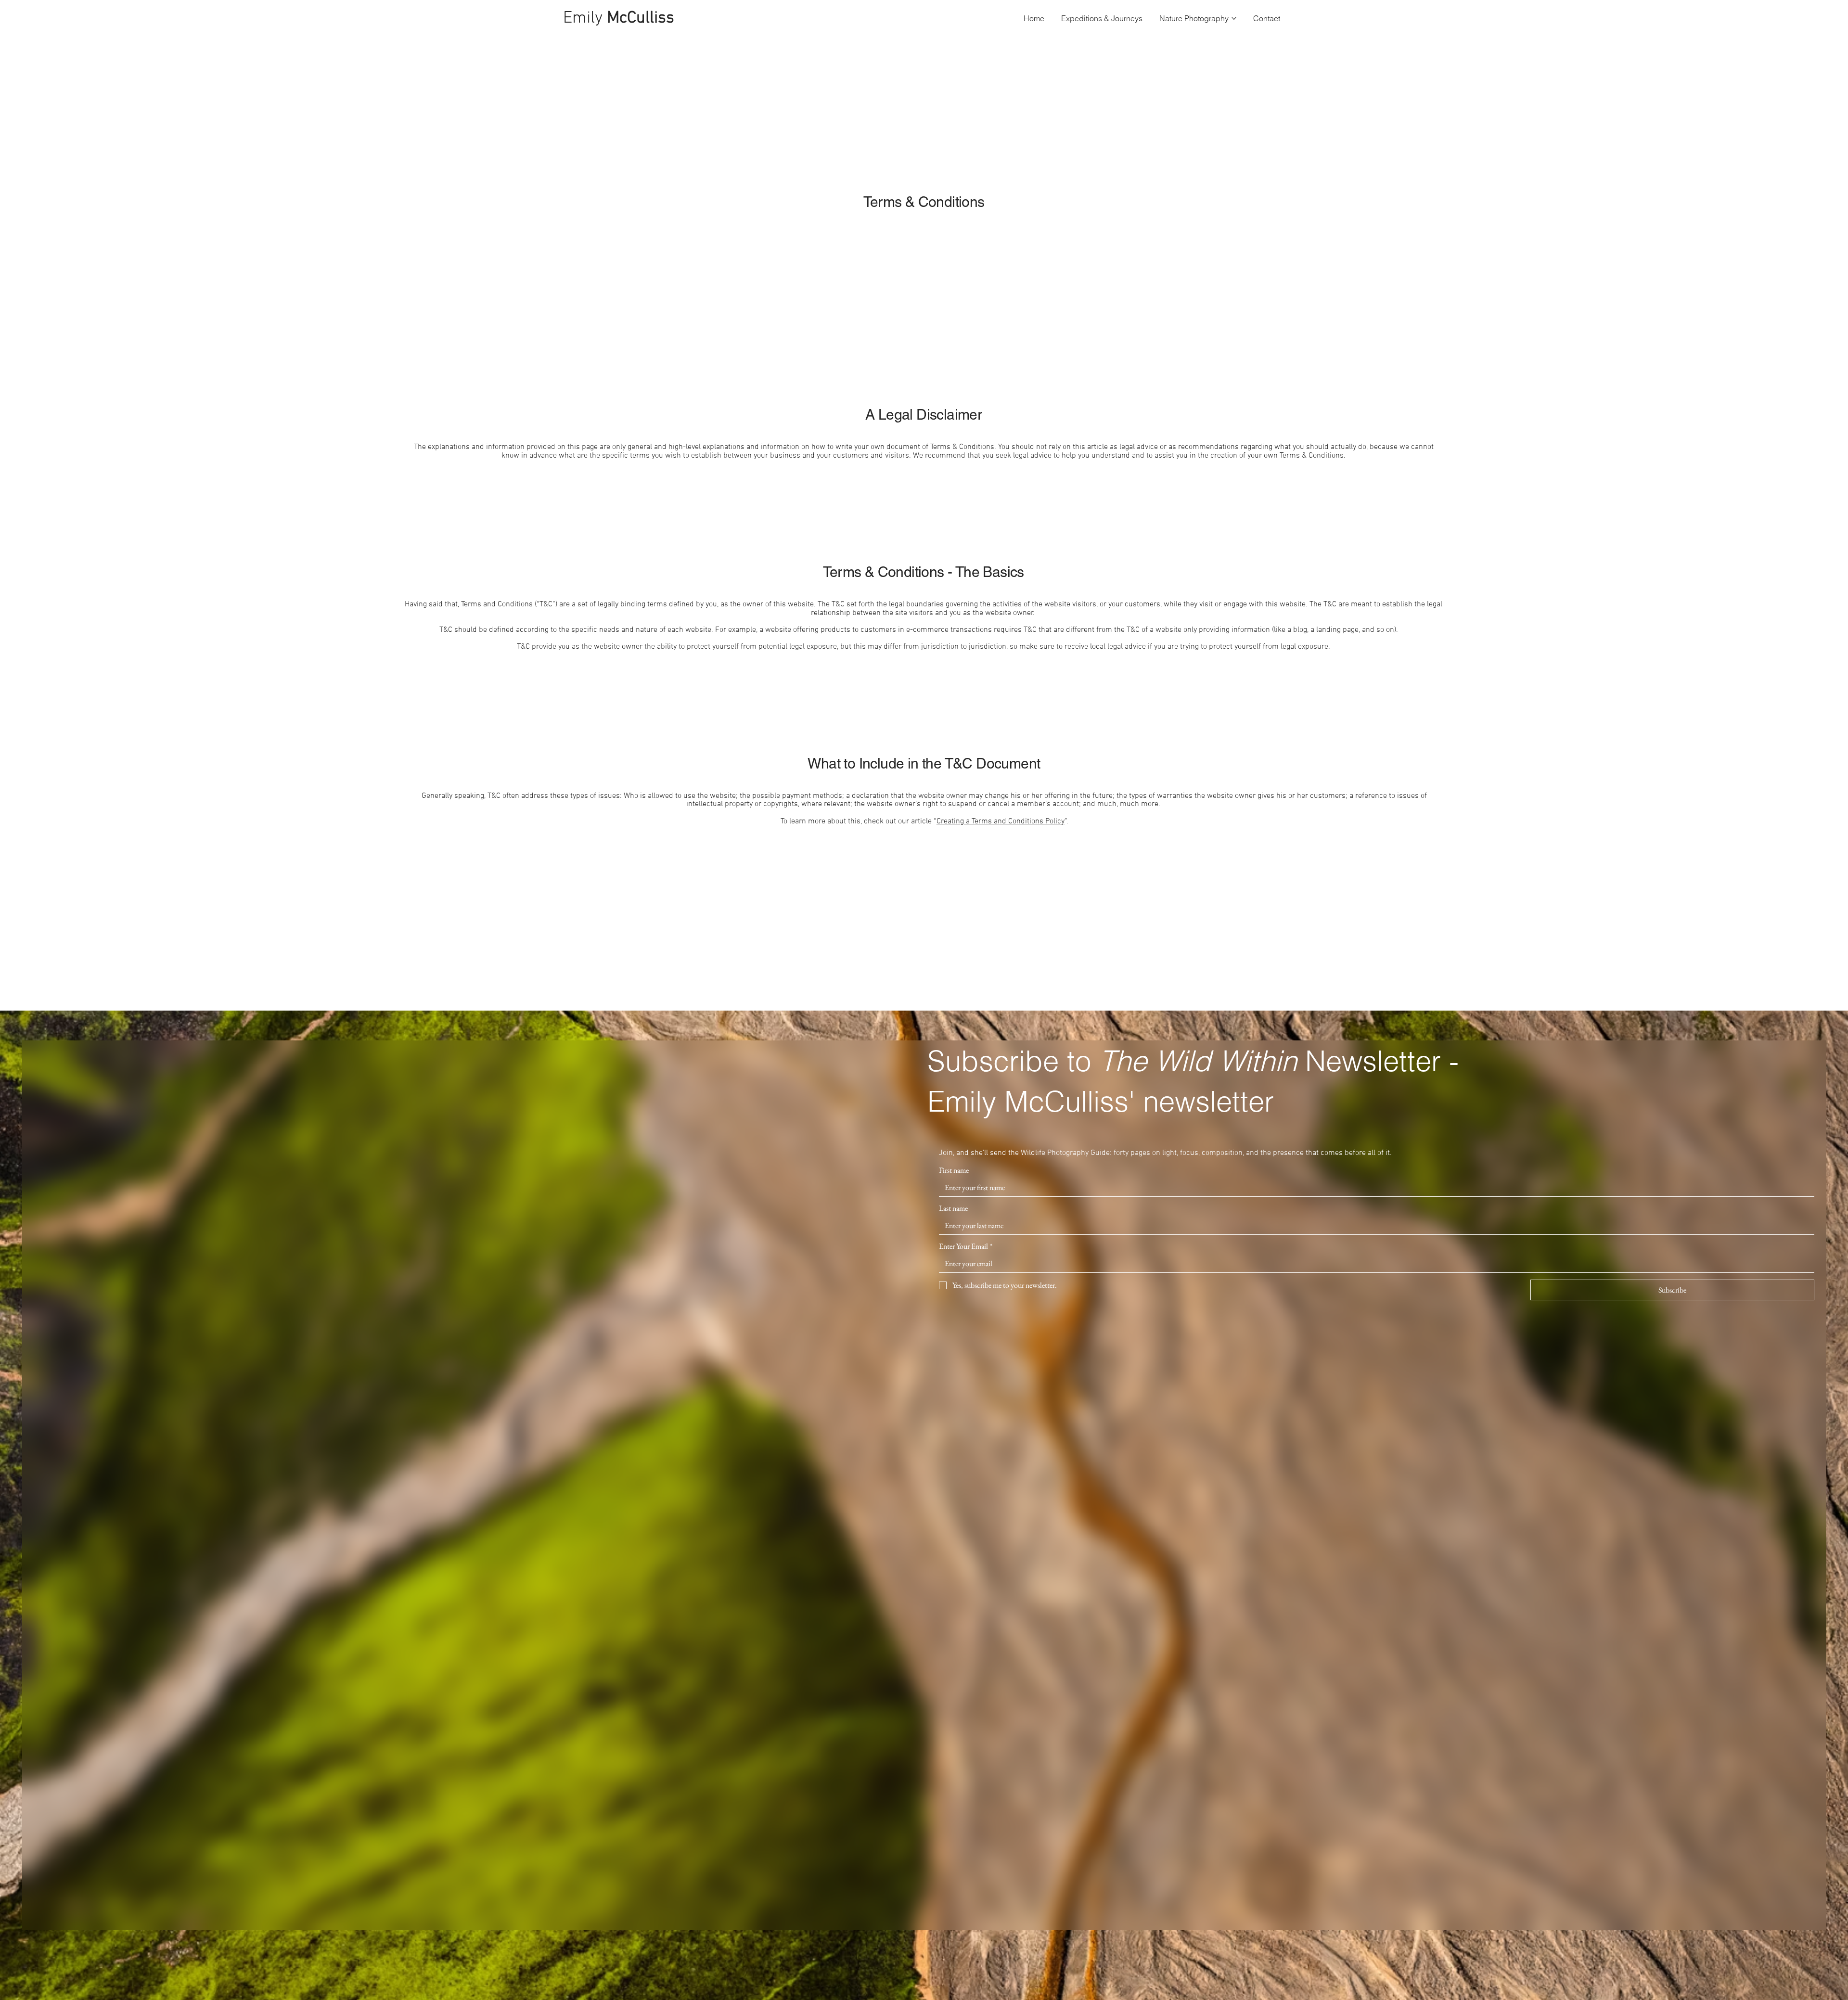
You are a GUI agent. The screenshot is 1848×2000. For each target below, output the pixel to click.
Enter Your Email (966, 1246)
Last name (953, 1208)
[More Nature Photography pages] (1234, 18)
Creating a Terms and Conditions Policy (1001, 821)
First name (954, 1170)
